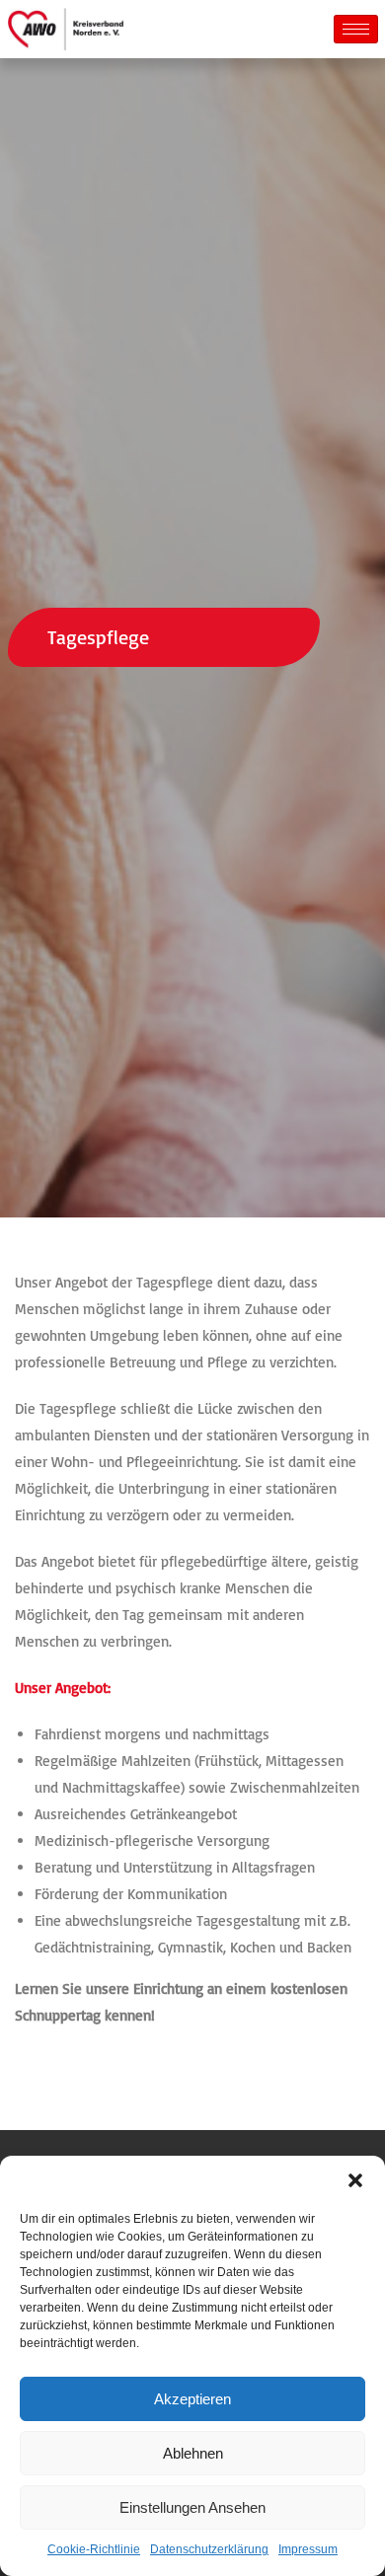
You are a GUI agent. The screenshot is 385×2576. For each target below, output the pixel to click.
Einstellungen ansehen (192, 2507)
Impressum (308, 2549)
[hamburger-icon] (356, 29)
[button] (355, 2180)
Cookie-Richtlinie (94, 2549)
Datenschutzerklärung (209, 2549)
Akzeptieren (192, 2399)
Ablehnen (193, 2453)
